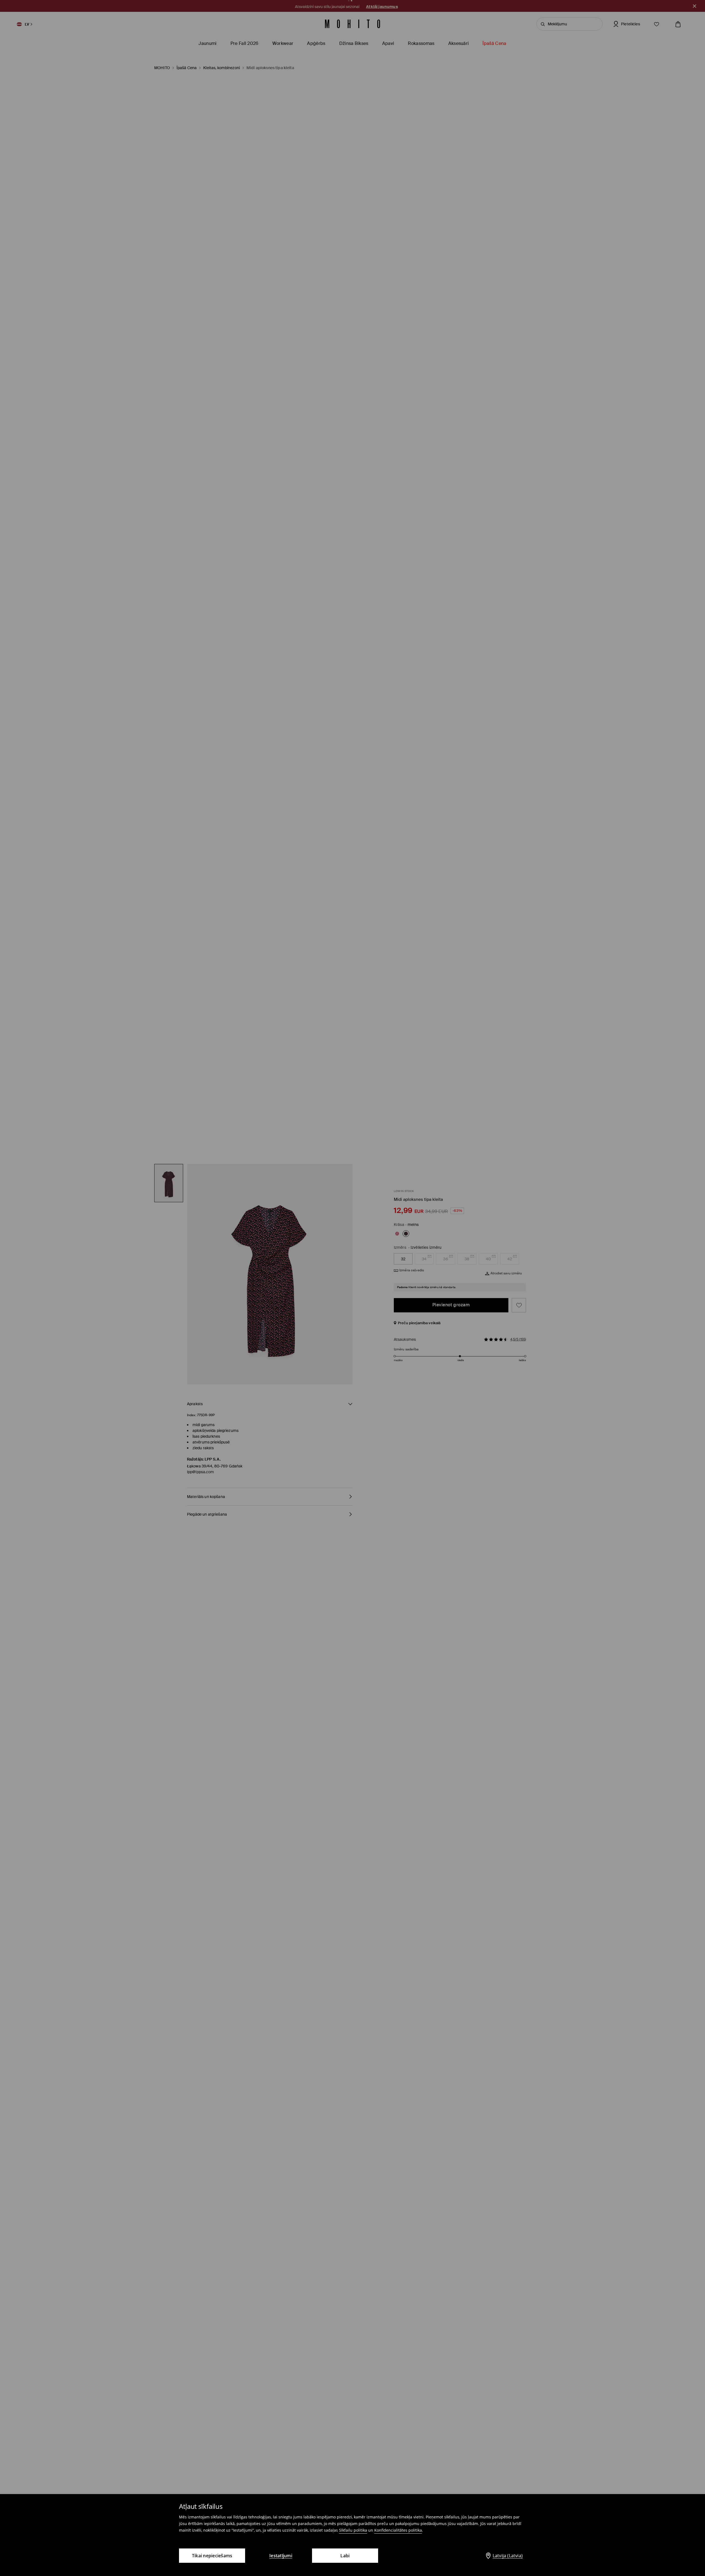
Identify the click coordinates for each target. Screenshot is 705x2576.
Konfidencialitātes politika (398, 2530)
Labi (345, 2556)
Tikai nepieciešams (212, 2556)
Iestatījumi (281, 2556)
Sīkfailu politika (353, 2530)
